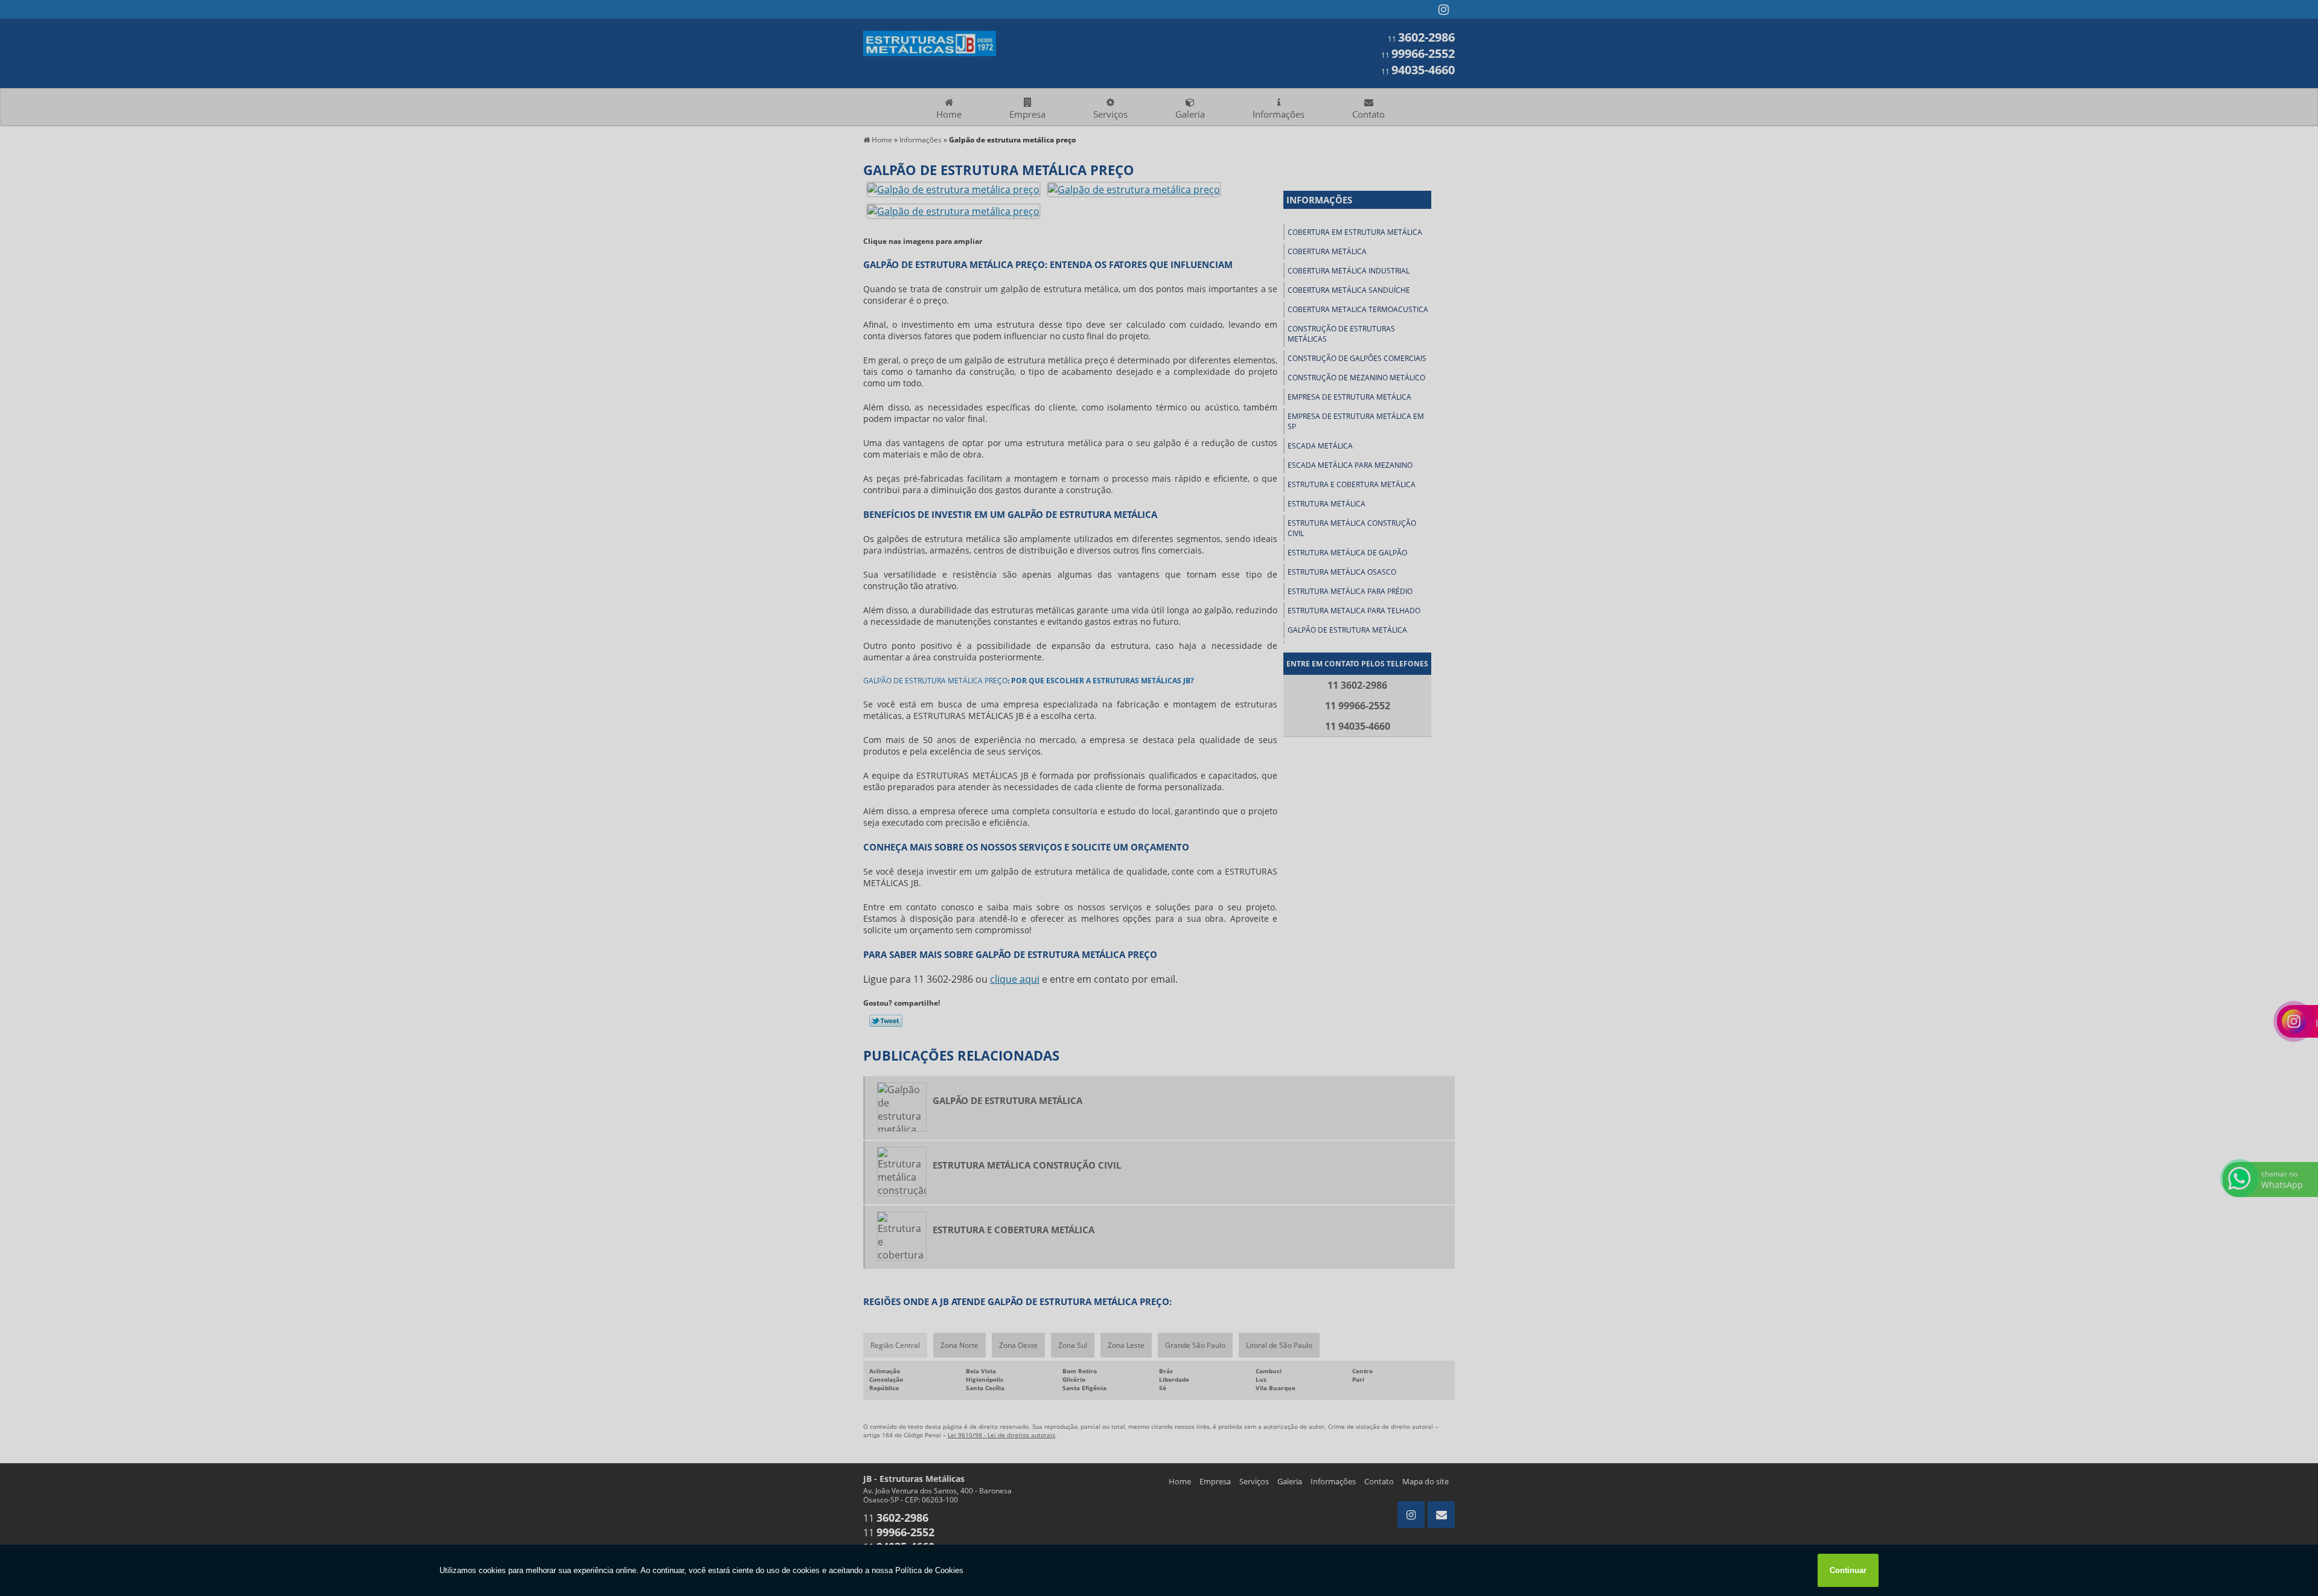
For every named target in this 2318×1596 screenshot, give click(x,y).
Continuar (1848, 1570)
